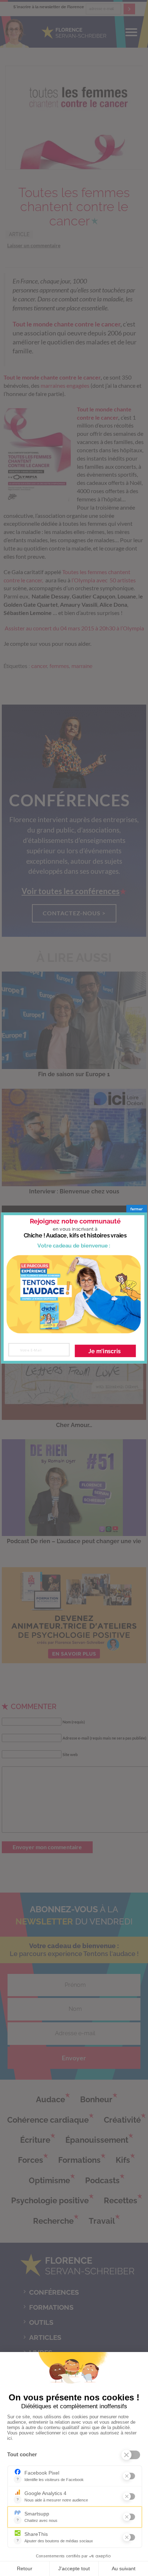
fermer (137, 1209)
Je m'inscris (105, 1351)
